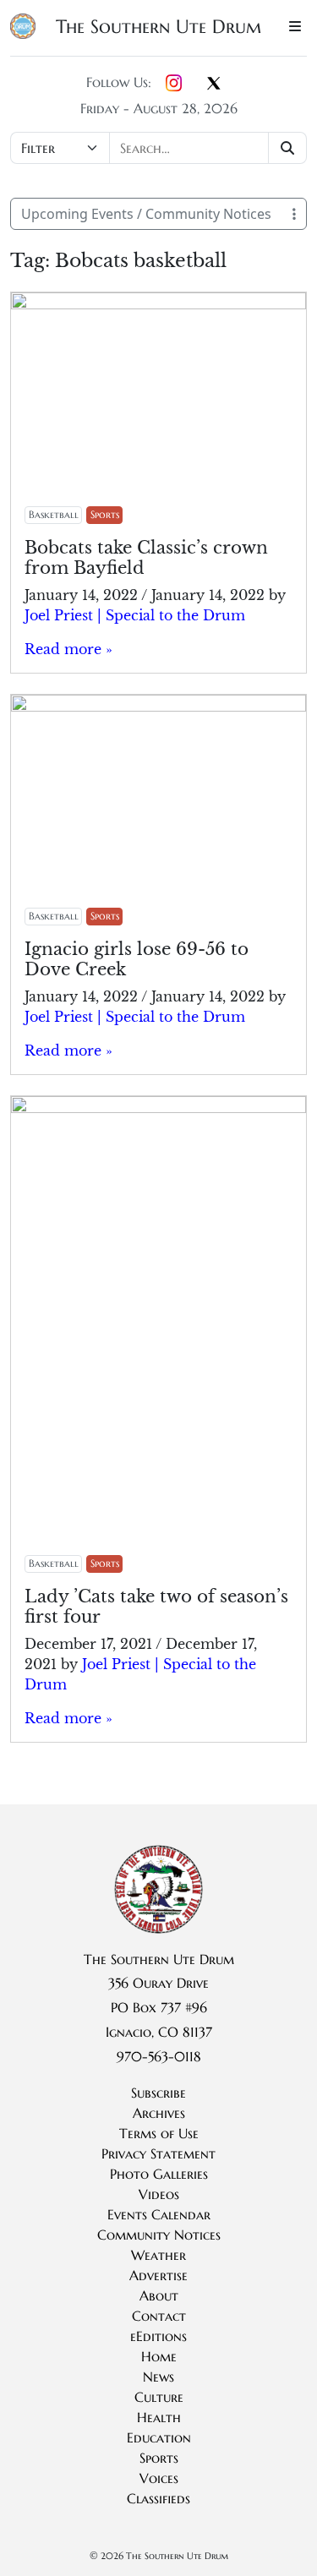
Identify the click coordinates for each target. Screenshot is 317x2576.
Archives (159, 2113)
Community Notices (159, 2235)
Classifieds (158, 2498)
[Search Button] (288, 148)
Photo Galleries (159, 2174)
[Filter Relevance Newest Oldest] (158, 148)
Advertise (158, 2275)
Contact (159, 2316)
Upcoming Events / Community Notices (146, 214)
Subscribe (158, 2093)
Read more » (68, 649)
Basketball (54, 514)
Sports (105, 514)
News (158, 2377)
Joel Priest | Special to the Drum (135, 615)
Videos (159, 2194)
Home (159, 2356)
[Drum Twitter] (214, 85)
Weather (158, 2255)
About (159, 2295)
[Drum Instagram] (174, 84)
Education (159, 2437)
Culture (159, 2397)
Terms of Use (159, 2133)
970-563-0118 (159, 2056)
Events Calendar (159, 2214)
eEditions (158, 2336)
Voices (159, 2478)
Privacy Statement (158, 2153)
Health (159, 2417)
